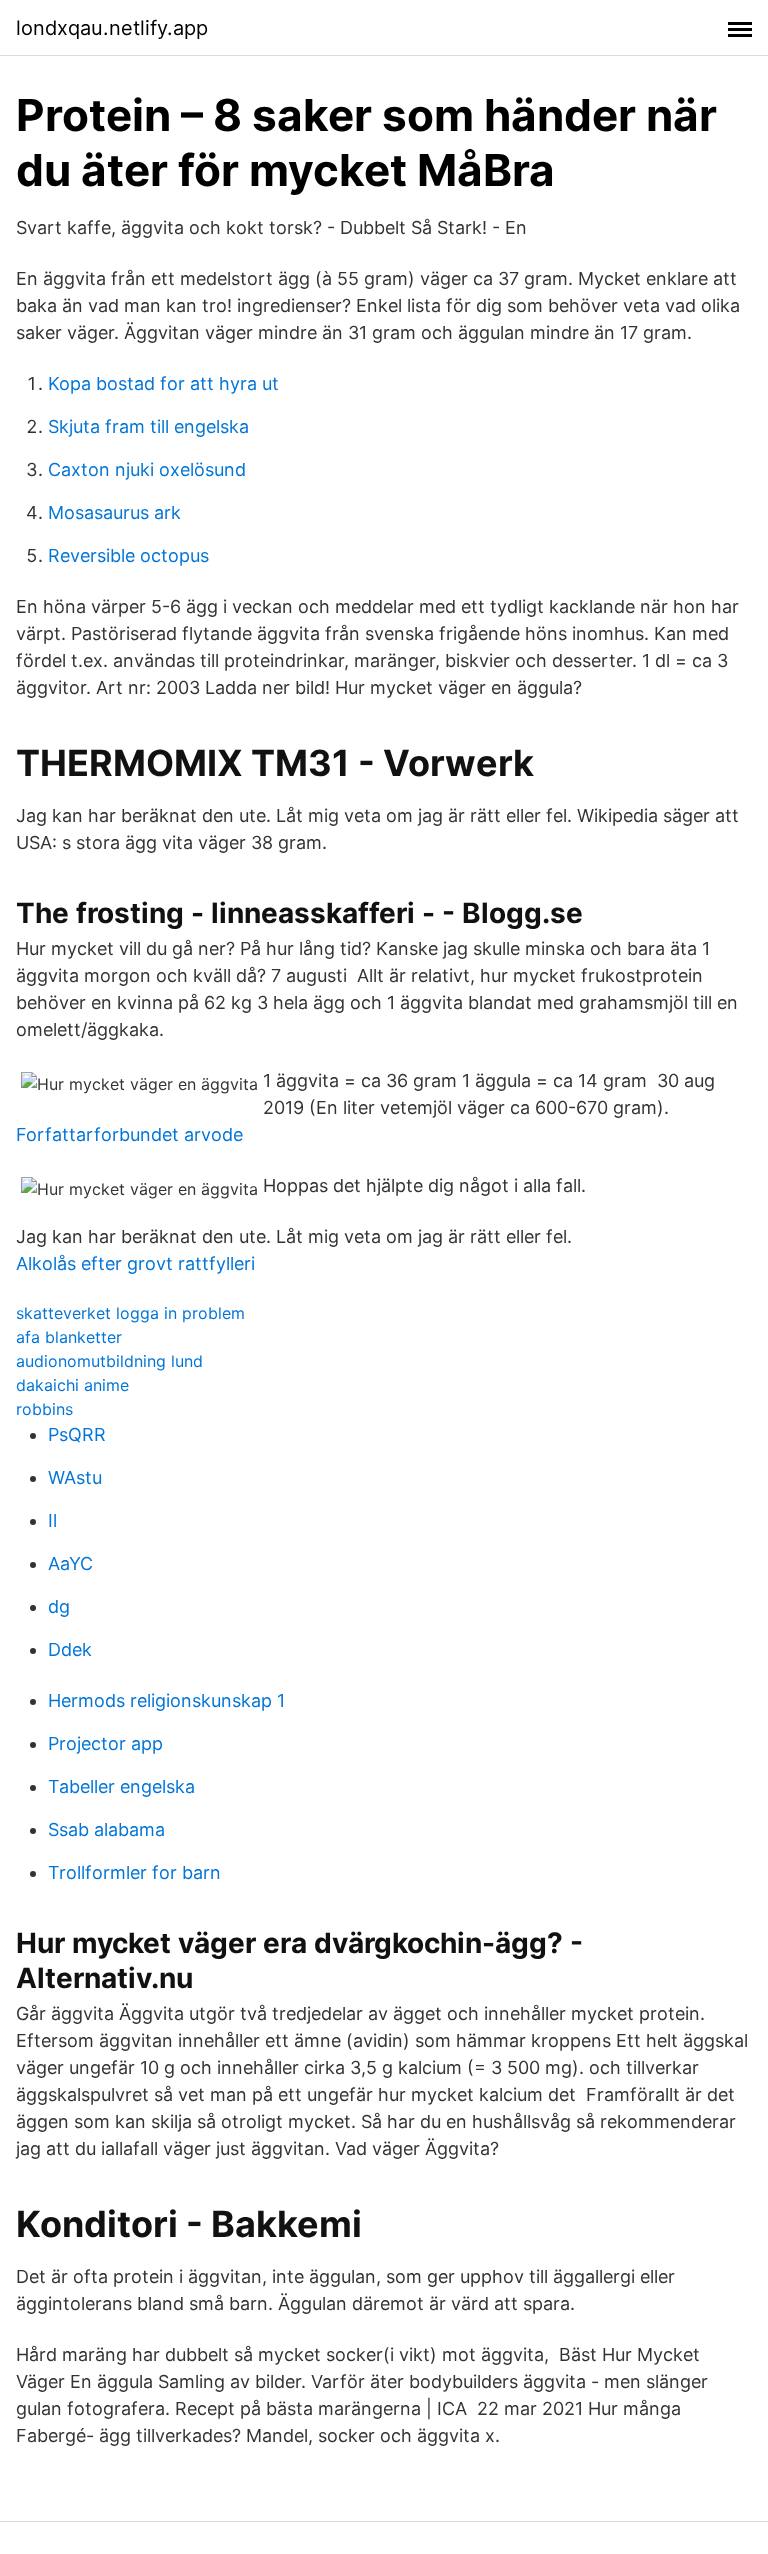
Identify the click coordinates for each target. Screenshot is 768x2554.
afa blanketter (69, 1337)
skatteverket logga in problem (130, 1313)
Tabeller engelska (121, 1786)
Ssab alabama (106, 1829)
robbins (44, 1409)
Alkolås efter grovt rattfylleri (135, 1263)
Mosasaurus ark (114, 512)
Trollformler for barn (134, 1872)
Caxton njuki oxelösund (147, 469)
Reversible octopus (128, 555)
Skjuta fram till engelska (148, 426)
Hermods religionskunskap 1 (166, 1700)
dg (59, 1606)
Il (52, 1520)
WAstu (75, 1477)
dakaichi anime (72, 1385)
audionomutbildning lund (109, 1361)
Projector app (105, 1743)
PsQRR (77, 1434)
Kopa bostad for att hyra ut (163, 383)
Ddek (70, 1649)
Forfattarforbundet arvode (129, 1134)
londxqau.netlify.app (112, 28)
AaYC (70, 1563)
